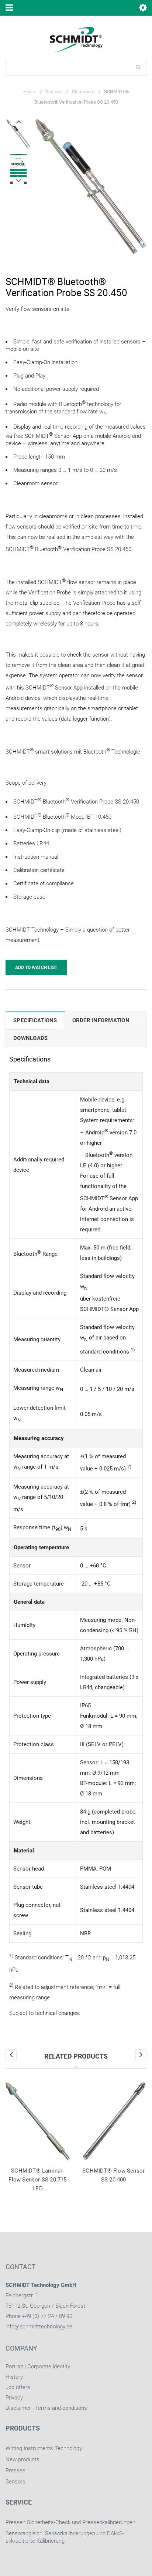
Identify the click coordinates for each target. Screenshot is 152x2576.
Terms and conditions (61, 2408)
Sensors (54, 92)
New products (23, 2459)
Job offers (18, 2387)
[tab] (35, 1020)
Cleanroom (83, 92)
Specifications (35, 1020)
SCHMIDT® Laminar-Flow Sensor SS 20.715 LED (37, 2180)
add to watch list (36, 967)
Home (30, 92)
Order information (101, 1020)
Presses (15, 2471)
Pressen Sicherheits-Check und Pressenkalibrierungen (70, 2522)
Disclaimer (18, 2408)
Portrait (14, 2367)
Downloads (30, 1038)
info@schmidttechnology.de (39, 2327)
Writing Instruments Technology (44, 2448)
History (14, 2377)
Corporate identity (49, 2367)
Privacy (14, 2398)
